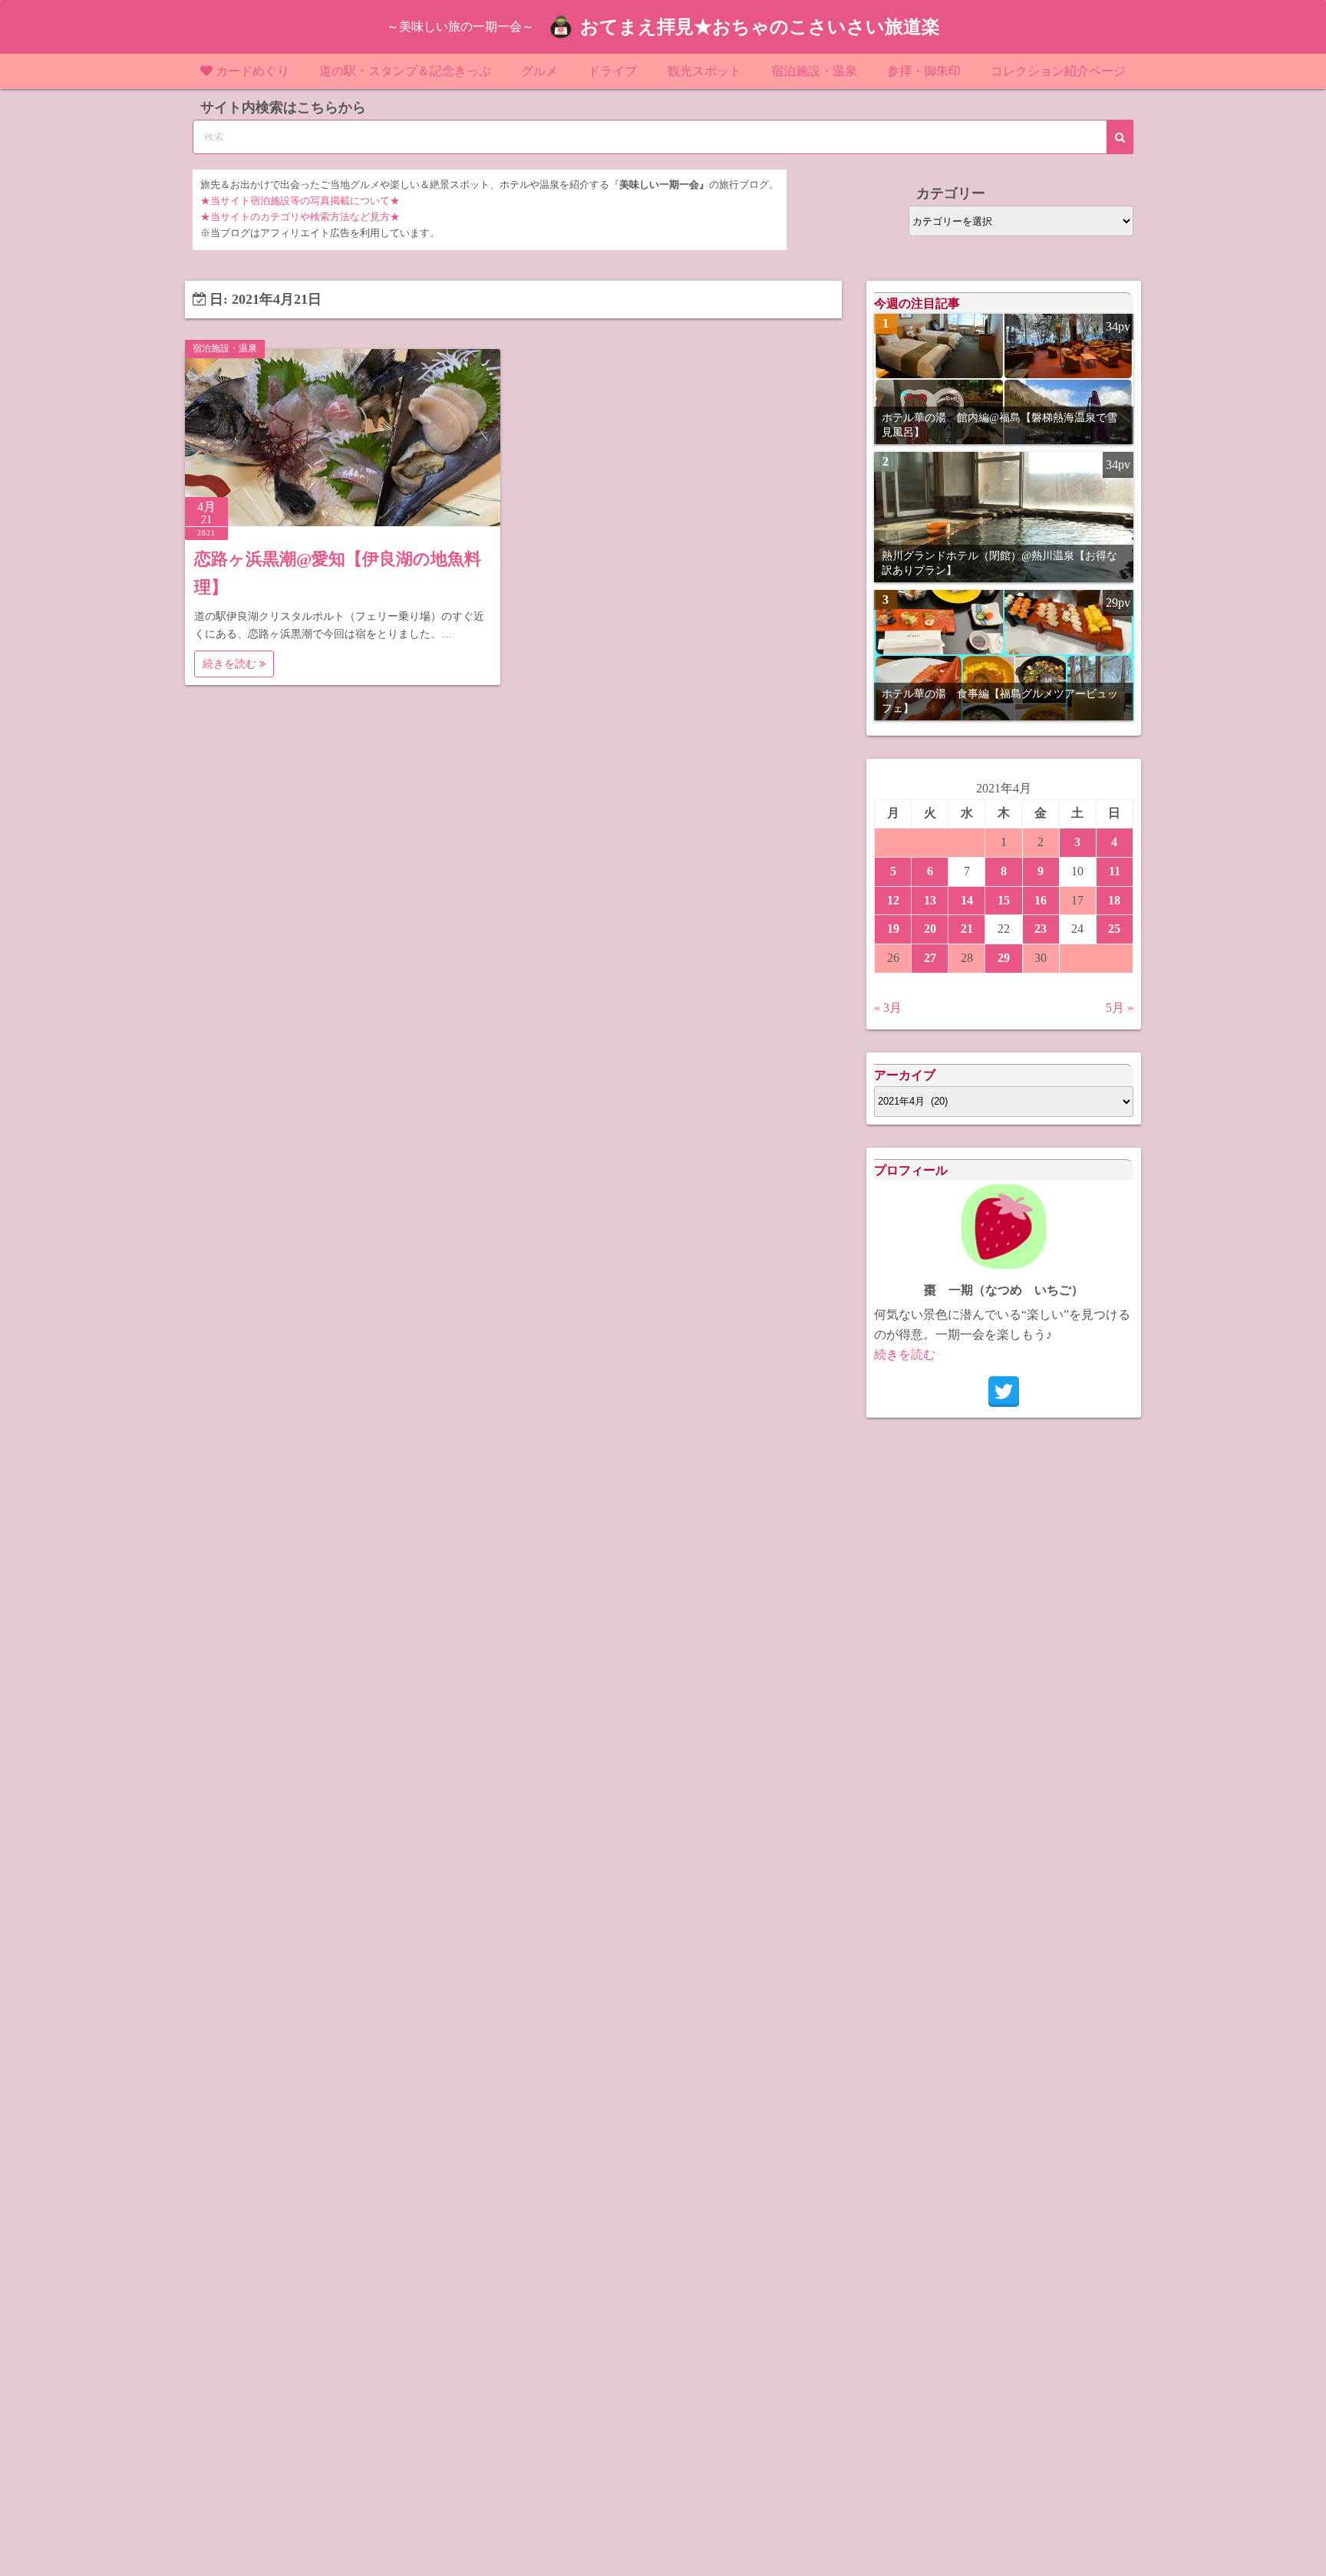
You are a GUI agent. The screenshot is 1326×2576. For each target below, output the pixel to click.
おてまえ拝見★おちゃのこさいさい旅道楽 (760, 27)
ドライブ (612, 71)
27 (930, 958)
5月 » (1120, 1008)
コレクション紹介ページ (1058, 71)
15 (1004, 900)
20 (930, 929)
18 (1114, 900)
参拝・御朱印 (924, 71)
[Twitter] (1004, 1392)
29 (1004, 958)
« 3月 (888, 1008)
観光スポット (704, 71)
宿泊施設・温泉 (814, 71)
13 (930, 900)
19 (893, 929)
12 (893, 900)
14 (967, 900)
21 (967, 929)
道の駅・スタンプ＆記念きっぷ (405, 71)
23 (1041, 929)
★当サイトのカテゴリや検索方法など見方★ (300, 217)
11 (1115, 871)
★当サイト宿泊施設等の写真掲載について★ (300, 201)
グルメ (539, 71)
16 (1041, 900)
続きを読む (231, 664)
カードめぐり (252, 71)
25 (1114, 929)
